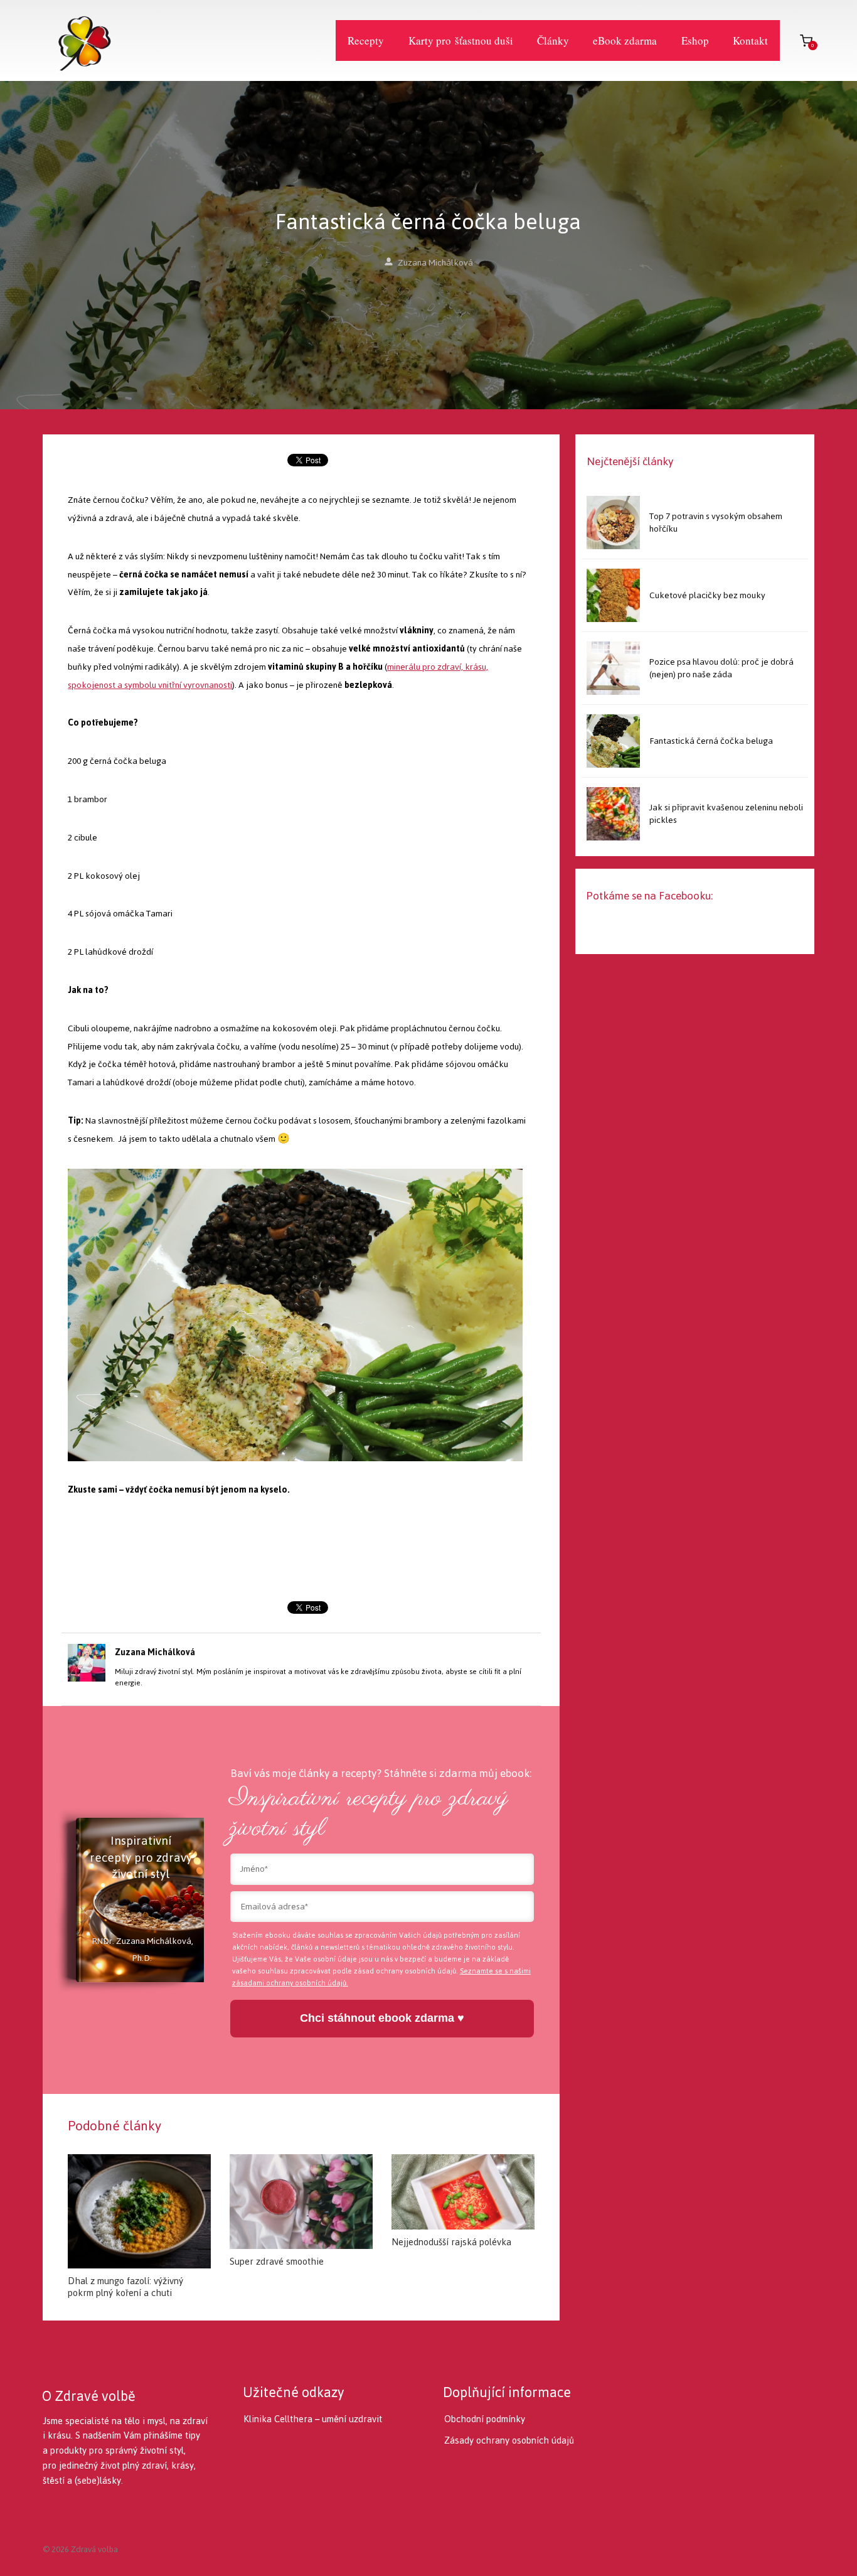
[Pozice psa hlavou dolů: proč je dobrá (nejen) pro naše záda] (613, 668)
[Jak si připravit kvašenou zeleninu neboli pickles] (613, 814)
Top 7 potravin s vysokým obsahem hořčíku (716, 523)
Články (553, 40)
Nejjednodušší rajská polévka (451, 2242)
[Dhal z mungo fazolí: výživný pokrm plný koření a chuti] (139, 2211)
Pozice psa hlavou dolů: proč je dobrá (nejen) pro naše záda (721, 668)
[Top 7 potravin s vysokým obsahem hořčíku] (613, 523)
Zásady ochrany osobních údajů (509, 2440)
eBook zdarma (625, 40)
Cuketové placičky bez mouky (707, 595)
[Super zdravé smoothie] (301, 2202)
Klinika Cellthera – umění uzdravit (313, 2419)
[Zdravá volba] (77, 40)
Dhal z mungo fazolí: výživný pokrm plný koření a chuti (125, 2287)
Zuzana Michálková (435, 263)
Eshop (695, 40)
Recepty (366, 40)
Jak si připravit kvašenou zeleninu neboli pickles (726, 814)
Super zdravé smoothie (277, 2261)
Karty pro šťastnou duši (461, 40)
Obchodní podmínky (485, 2419)
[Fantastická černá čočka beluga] (613, 741)
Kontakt (750, 40)
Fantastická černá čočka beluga (711, 741)
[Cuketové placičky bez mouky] (613, 595)
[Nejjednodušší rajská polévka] (463, 2192)
